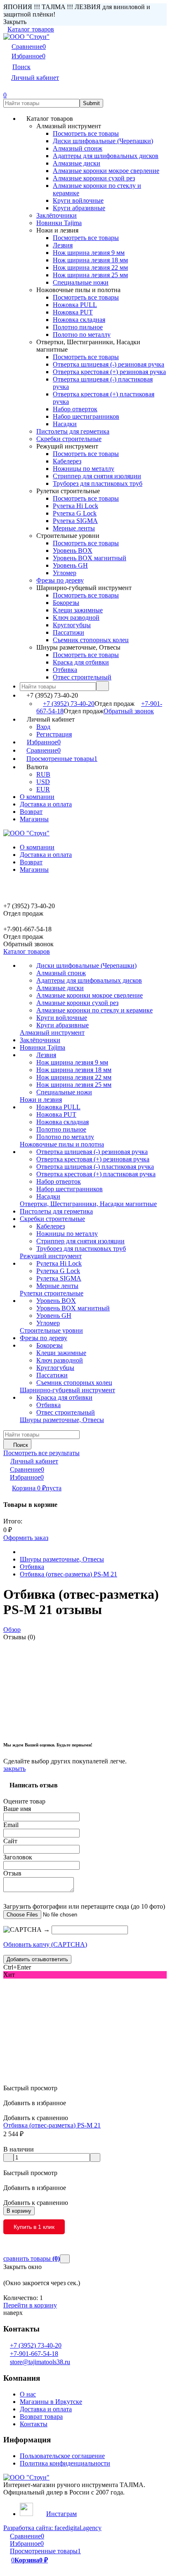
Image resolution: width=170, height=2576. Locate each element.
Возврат (31, 812)
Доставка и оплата (46, 804)
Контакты (34, 2424)
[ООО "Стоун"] (26, 2477)
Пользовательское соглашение (62, 2456)
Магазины (34, 819)
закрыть (14, 1769)
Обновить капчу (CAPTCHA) (45, 1944)
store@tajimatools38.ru (40, 2362)
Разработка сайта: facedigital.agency (52, 2528)
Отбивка (32, 1567)
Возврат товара (41, 2416)
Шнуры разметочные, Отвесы (62, 1559)
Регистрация (54, 734)
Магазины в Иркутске (51, 2402)
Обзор (12, 1630)
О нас (28, 2394)
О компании (37, 797)
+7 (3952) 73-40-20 (69, 704)
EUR (43, 789)
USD (43, 782)
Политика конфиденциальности (65, 2463)
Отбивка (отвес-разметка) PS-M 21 (68, 1574)
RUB (43, 774)
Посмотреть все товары (86, 133)
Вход (43, 727)
